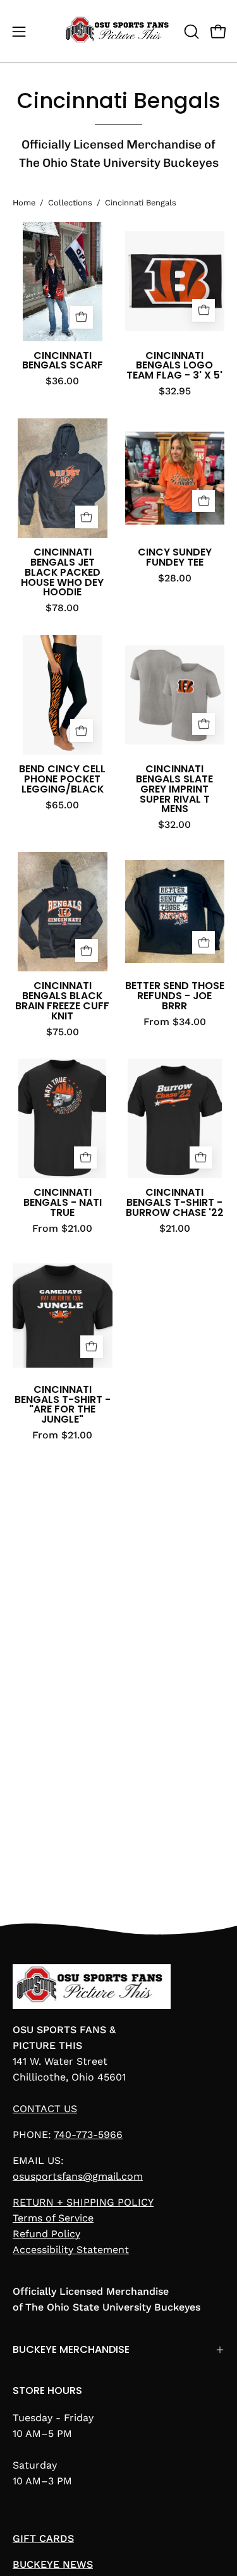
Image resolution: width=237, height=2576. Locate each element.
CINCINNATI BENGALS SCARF (63, 361)
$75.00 (63, 1032)
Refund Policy (46, 2234)
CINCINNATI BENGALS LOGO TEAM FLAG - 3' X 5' (174, 366)
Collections (70, 203)
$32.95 (175, 391)
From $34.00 (175, 1022)
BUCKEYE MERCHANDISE (71, 2349)
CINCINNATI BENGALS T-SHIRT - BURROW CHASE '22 (175, 1203)
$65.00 (62, 805)
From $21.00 (62, 1229)
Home (24, 203)
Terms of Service (53, 2218)
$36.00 (62, 381)
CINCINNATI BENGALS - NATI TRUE (63, 1203)
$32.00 (174, 825)
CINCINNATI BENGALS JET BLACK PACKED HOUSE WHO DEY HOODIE (62, 572)
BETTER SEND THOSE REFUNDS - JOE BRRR (175, 996)
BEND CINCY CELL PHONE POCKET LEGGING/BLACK (62, 779)
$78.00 (62, 608)
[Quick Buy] (87, 517)
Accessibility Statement (71, 2250)
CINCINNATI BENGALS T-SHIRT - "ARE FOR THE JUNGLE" (63, 1405)
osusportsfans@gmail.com (78, 2176)
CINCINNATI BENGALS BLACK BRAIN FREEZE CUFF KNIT (62, 1001)
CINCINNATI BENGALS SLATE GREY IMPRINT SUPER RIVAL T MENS (174, 789)
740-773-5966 (88, 2135)
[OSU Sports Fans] (119, 31)
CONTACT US (45, 2109)
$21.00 (175, 1229)
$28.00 (175, 578)
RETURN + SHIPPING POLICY (83, 2202)
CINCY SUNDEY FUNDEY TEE (175, 557)
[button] (190, 32)
